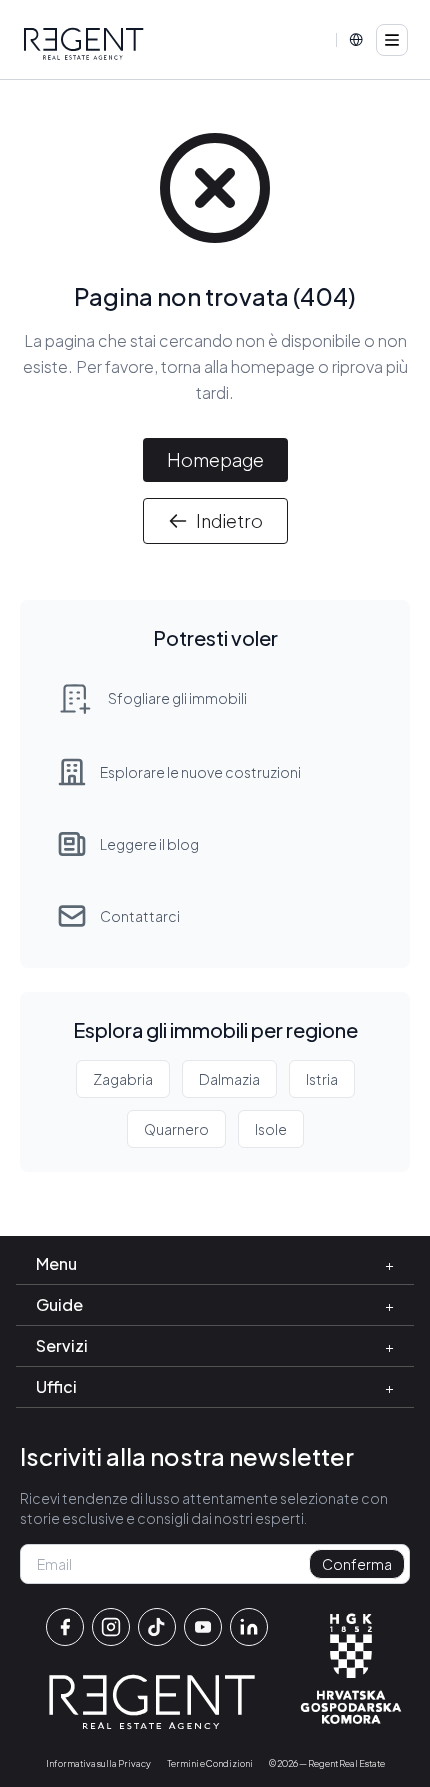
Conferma (357, 1564)
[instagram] (111, 1627)
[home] (84, 44)
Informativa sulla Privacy (98, 1763)
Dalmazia (229, 1079)
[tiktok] (157, 1627)
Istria (322, 1079)
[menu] (392, 40)
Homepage (215, 459)
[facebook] (65, 1627)
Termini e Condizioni (210, 1763)
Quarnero (176, 1129)
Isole (271, 1129)
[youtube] (203, 1627)
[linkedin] (249, 1627)
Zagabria (123, 1079)
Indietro (229, 520)
